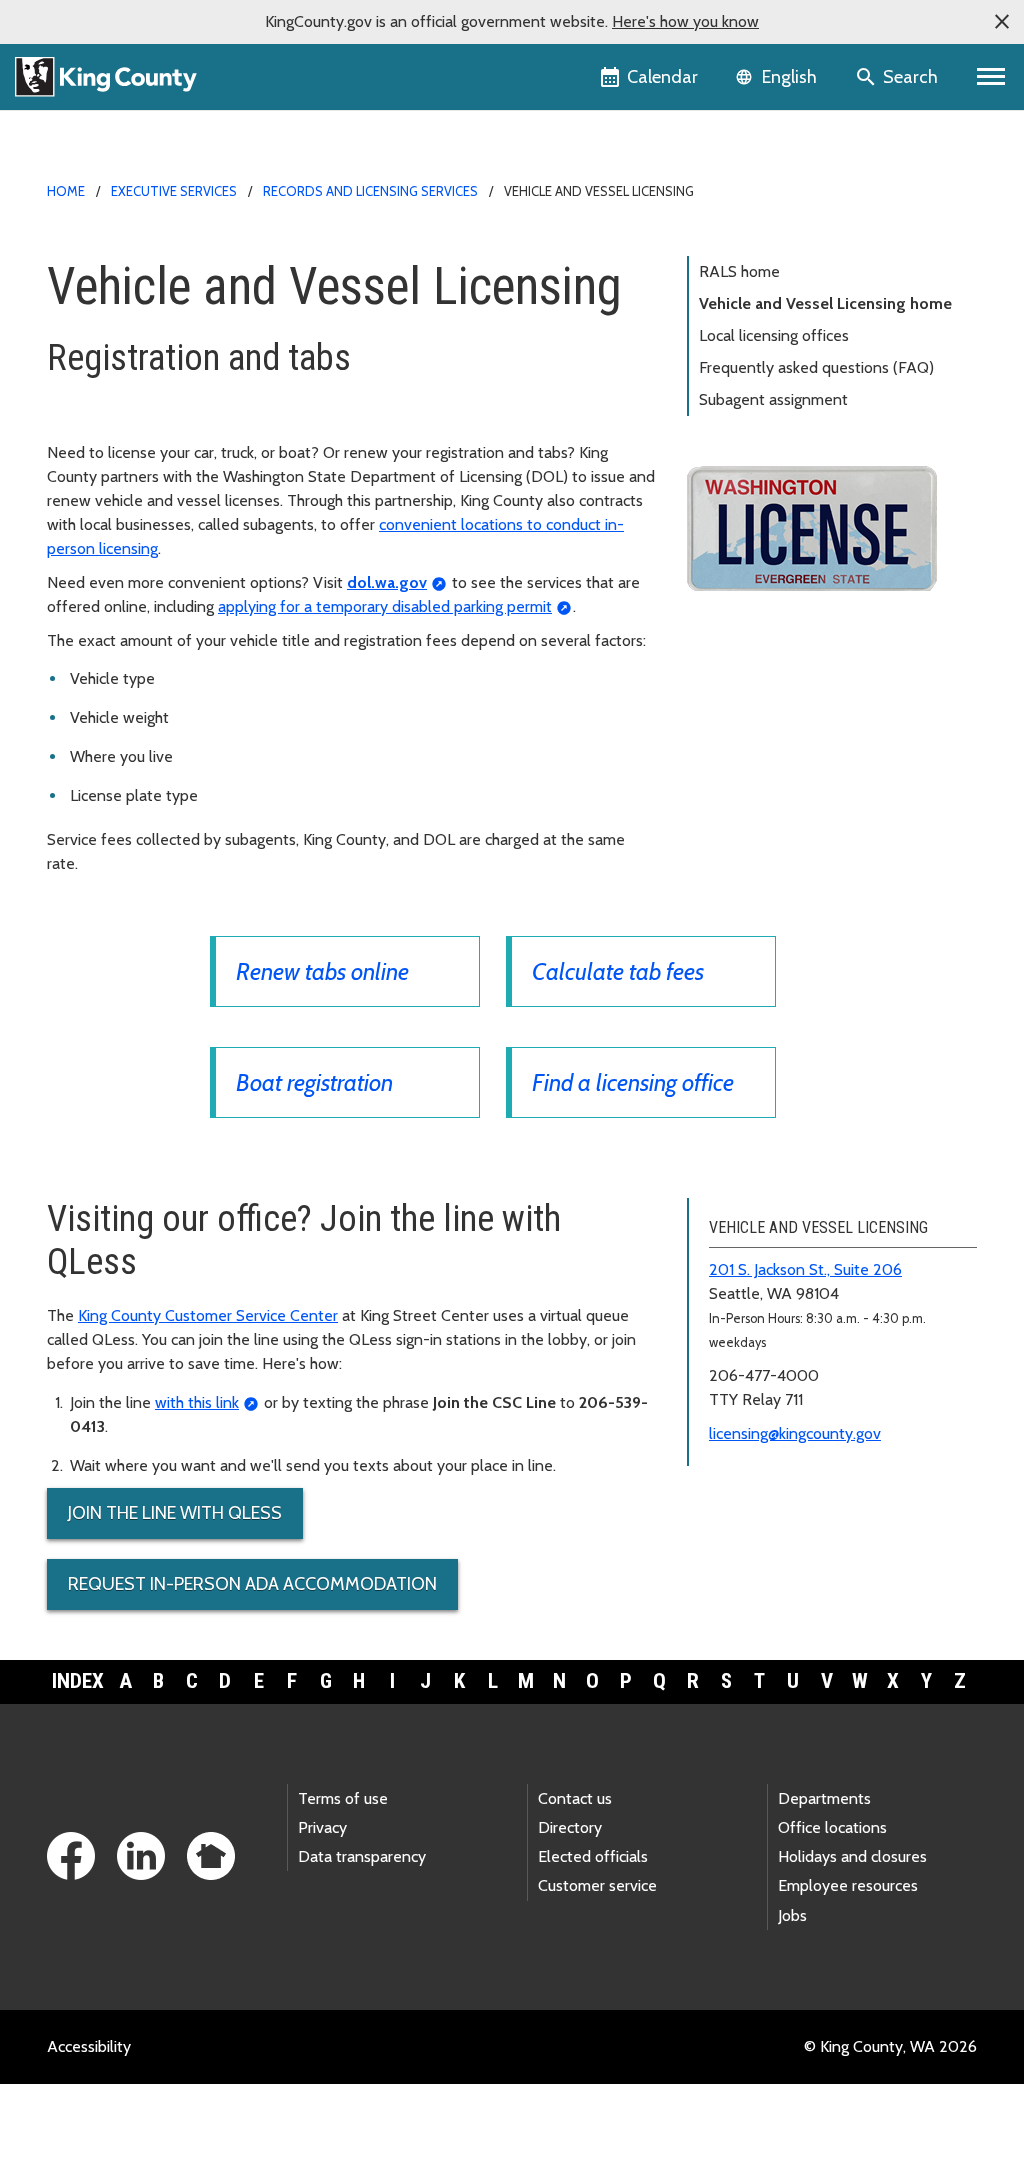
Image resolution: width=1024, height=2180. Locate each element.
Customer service (597, 1885)
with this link (197, 1402)
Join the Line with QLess (175, 1513)
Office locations (832, 1827)
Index (78, 1681)
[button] (1002, 22)
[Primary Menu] (991, 77)
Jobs (792, 1915)
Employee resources (848, 1885)
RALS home (739, 271)
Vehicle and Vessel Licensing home (825, 303)
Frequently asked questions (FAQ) (816, 367)
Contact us (575, 1798)
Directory (570, 1827)
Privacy (322, 1827)
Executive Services (174, 191)
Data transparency (362, 1856)
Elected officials (593, 1856)
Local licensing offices (774, 335)
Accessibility (89, 2046)
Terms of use (343, 1798)
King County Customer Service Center (208, 1315)
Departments (824, 1798)
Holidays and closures (852, 1856)
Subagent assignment (773, 399)
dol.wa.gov (387, 582)
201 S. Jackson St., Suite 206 (805, 1269)
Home (66, 191)
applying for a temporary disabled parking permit (385, 606)
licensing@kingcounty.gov (795, 1433)
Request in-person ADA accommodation (252, 1584)
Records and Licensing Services (370, 191)
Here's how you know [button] (685, 21)
